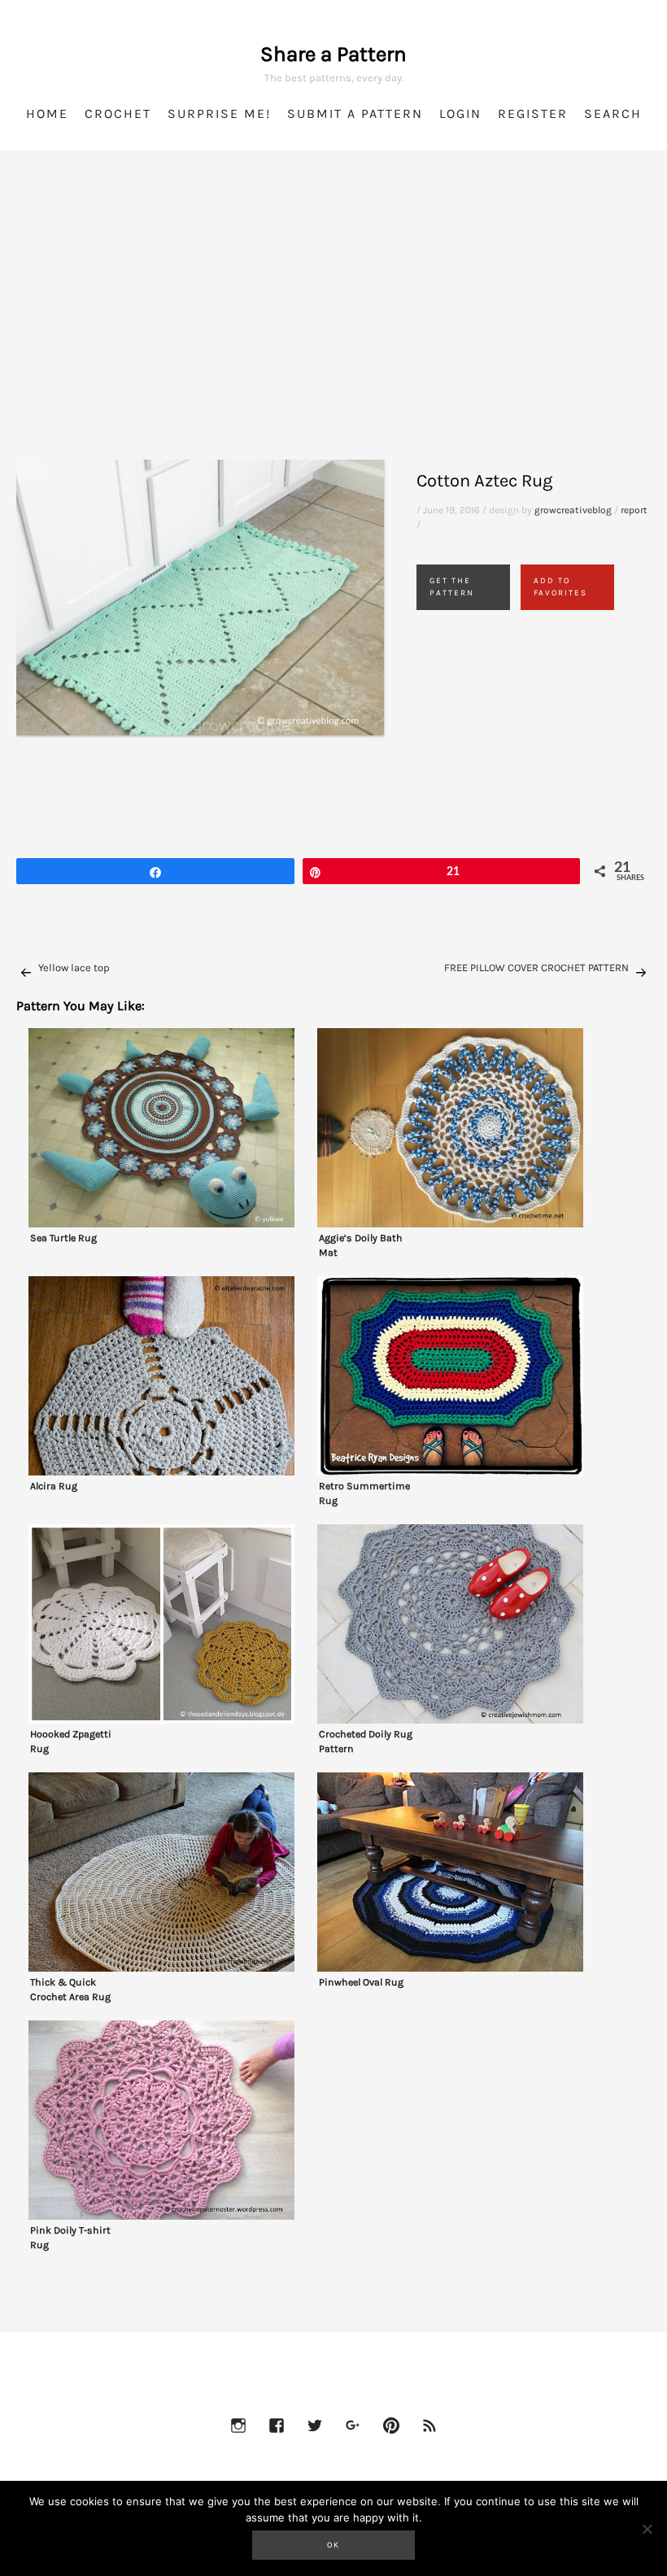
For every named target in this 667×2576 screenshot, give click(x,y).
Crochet (118, 113)
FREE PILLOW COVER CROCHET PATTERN (536, 968)
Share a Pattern (333, 54)
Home (47, 113)
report (634, 510)
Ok (333, 2545)
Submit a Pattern (355, 113)
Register (533, 113)
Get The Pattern (452, 587)
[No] (647, 2529)
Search (613, 113)
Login (460, 113)
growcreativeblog (573, 510)
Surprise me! (219, 113)
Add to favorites (560, 587)
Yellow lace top (74, 968)
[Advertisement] (333, 325)
